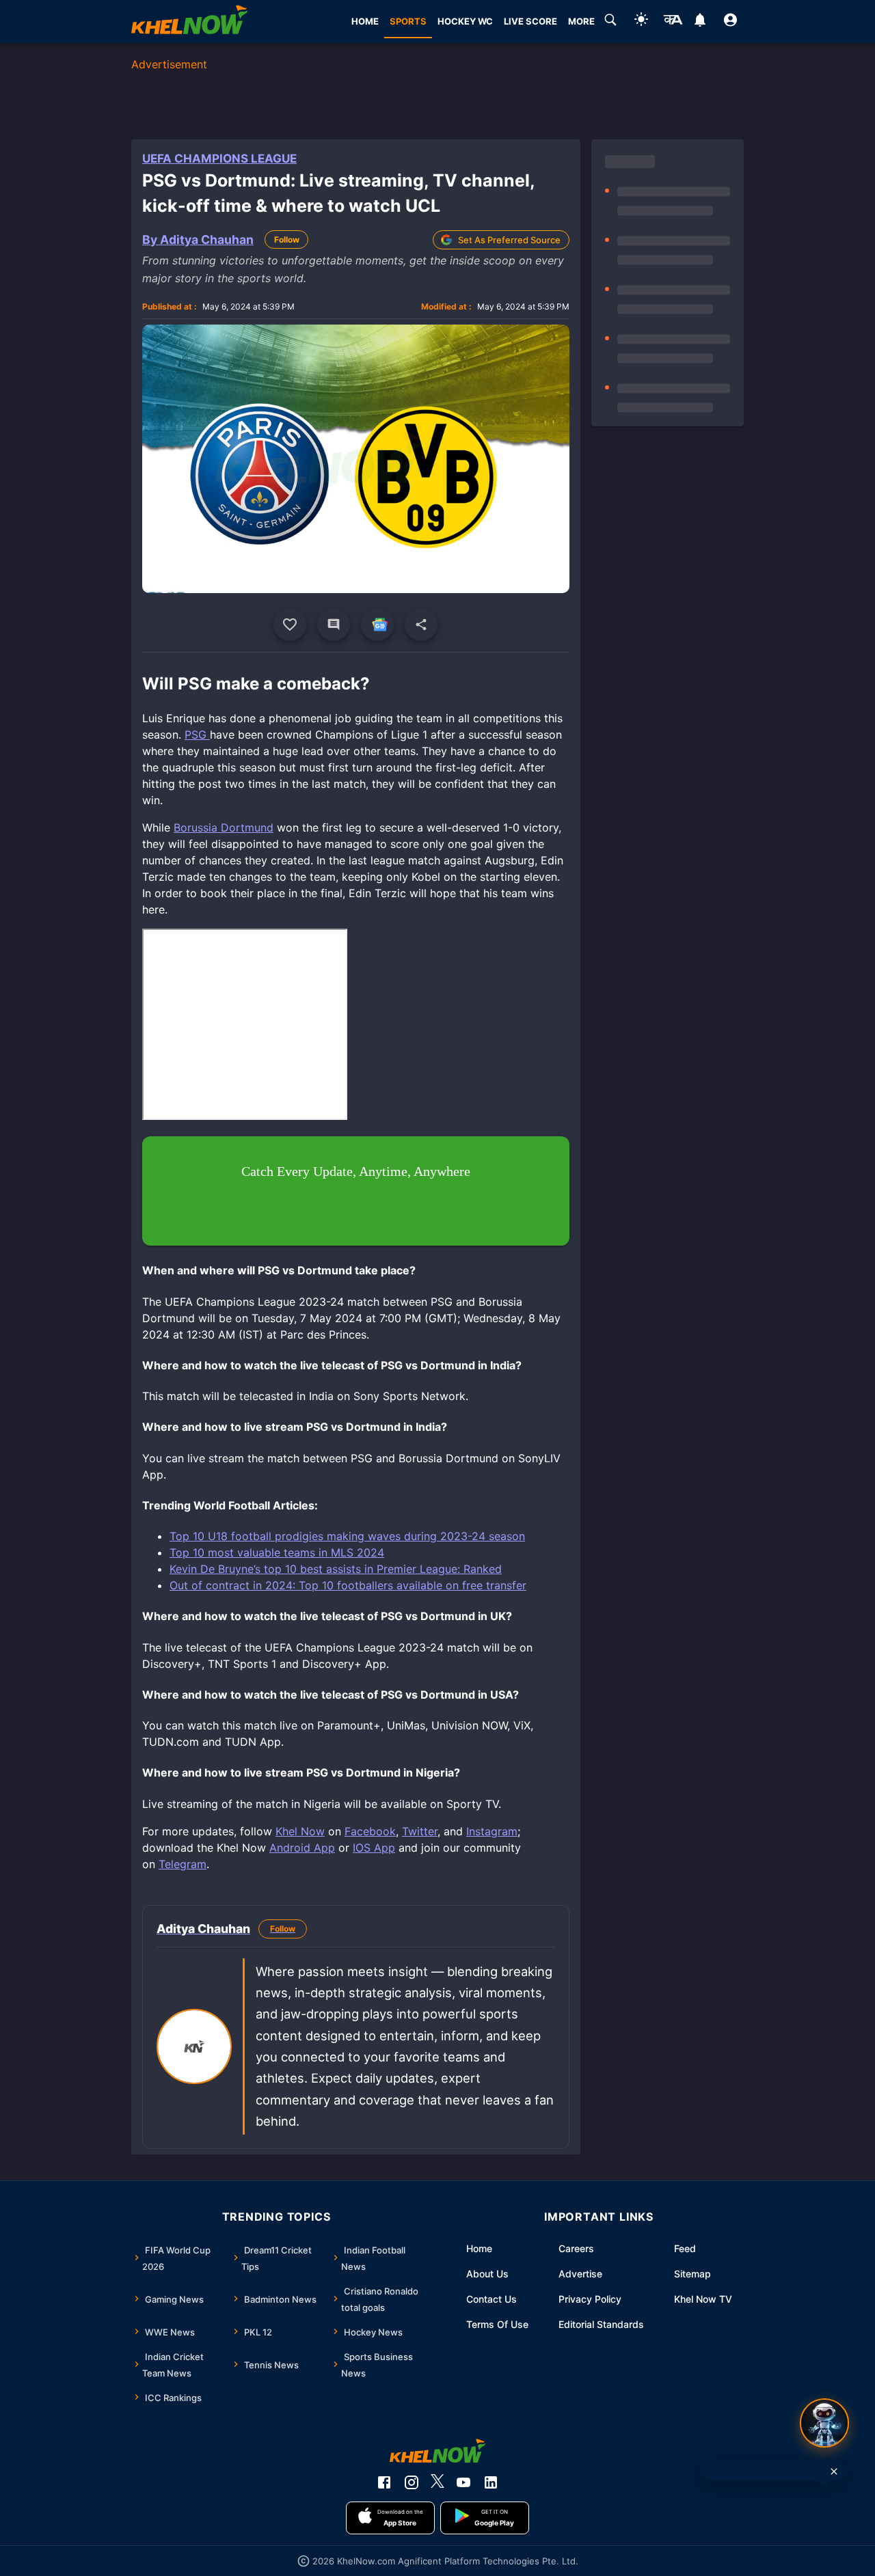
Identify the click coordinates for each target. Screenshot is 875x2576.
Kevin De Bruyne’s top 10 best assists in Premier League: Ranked (336, 1569)
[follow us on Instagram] (412, 2482)
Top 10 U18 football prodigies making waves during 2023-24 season (347, 1536)
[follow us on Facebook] (384, 2482)
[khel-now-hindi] (673, 22)
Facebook (370, 1831)
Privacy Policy (590, 2299)
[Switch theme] (641, 22)
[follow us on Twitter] (437, 2482)
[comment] (334, 625)
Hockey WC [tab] (465, 21)
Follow (287, 239)
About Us (487, 2274)
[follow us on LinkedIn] (491, 2482)
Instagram (492, 1831)
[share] (421, 625)
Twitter (420, 1831)
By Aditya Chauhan (198, 239)
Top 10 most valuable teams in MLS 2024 (277, 1552)
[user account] (730, 22)
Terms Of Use (497, 2324)
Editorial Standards (601, 2324)
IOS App (374, 1848)
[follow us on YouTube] (463, 2482)
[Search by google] (610, 22)
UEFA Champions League (219, 159)
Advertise (580, 2274)
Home (479, 2248)
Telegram (183, 1864)
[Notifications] (700, 22)
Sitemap (692, 2274)
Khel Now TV (703, 2299)
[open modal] (824, 2423)
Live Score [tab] (530, 21)
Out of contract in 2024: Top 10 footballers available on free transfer (348, 1585)
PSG (197, 735)
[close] (834, 2471)
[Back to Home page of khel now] (189, 22)
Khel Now (300, 1831)
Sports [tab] (408, 21)
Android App (302, 1848)
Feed (685, 2248)
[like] (290, 625)
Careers (576, 2248)
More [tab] (581, 21)
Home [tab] (365, 21)
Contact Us (492, 2299)
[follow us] (377, 625)
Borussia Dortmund (224, 827)
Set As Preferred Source (509, 240)
